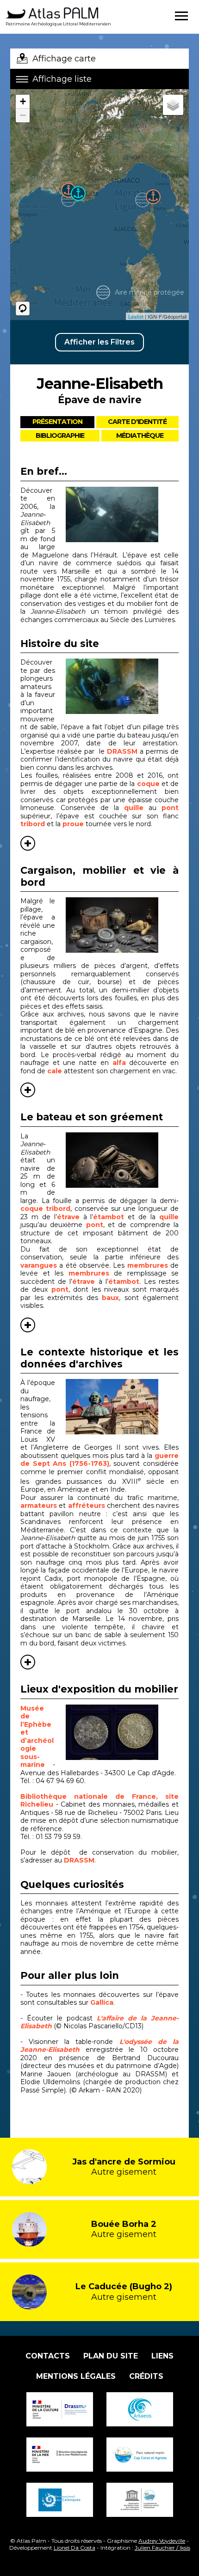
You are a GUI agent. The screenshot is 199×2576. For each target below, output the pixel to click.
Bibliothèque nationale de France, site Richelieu (99, 1801)
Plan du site (111, 2356)
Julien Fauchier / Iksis (162, 2548)
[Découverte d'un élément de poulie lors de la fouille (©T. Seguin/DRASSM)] (122, 686)
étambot (109, 1217)
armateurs (40, 1506)
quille (136, 808)
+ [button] (23, 101)
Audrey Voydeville (162, 2541)
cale (55, 1071)
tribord (33, 824)
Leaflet (136, 316)
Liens (162, 2356)
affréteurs (87, 1506)
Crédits (146, 2376)
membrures (148, 1265)
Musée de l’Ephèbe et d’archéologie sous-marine (37, 1737)
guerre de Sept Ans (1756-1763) (99, 1460)
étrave (68, 1217)
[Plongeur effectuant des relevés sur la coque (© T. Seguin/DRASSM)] (122, 514)
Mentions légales (76, 2376)
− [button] (23, 115)
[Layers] (173, 105)
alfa (119, 1063)
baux (110, 1298)
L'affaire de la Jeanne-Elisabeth (99, 2022)
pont (170, 808)
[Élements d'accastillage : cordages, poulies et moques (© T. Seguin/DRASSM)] (122, 1160)
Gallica (102, 2002)
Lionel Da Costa (75, 2548)
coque (149, 784)
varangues (39, 1265)
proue (74, 824)
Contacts (48, 2356)
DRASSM (122, 751)
